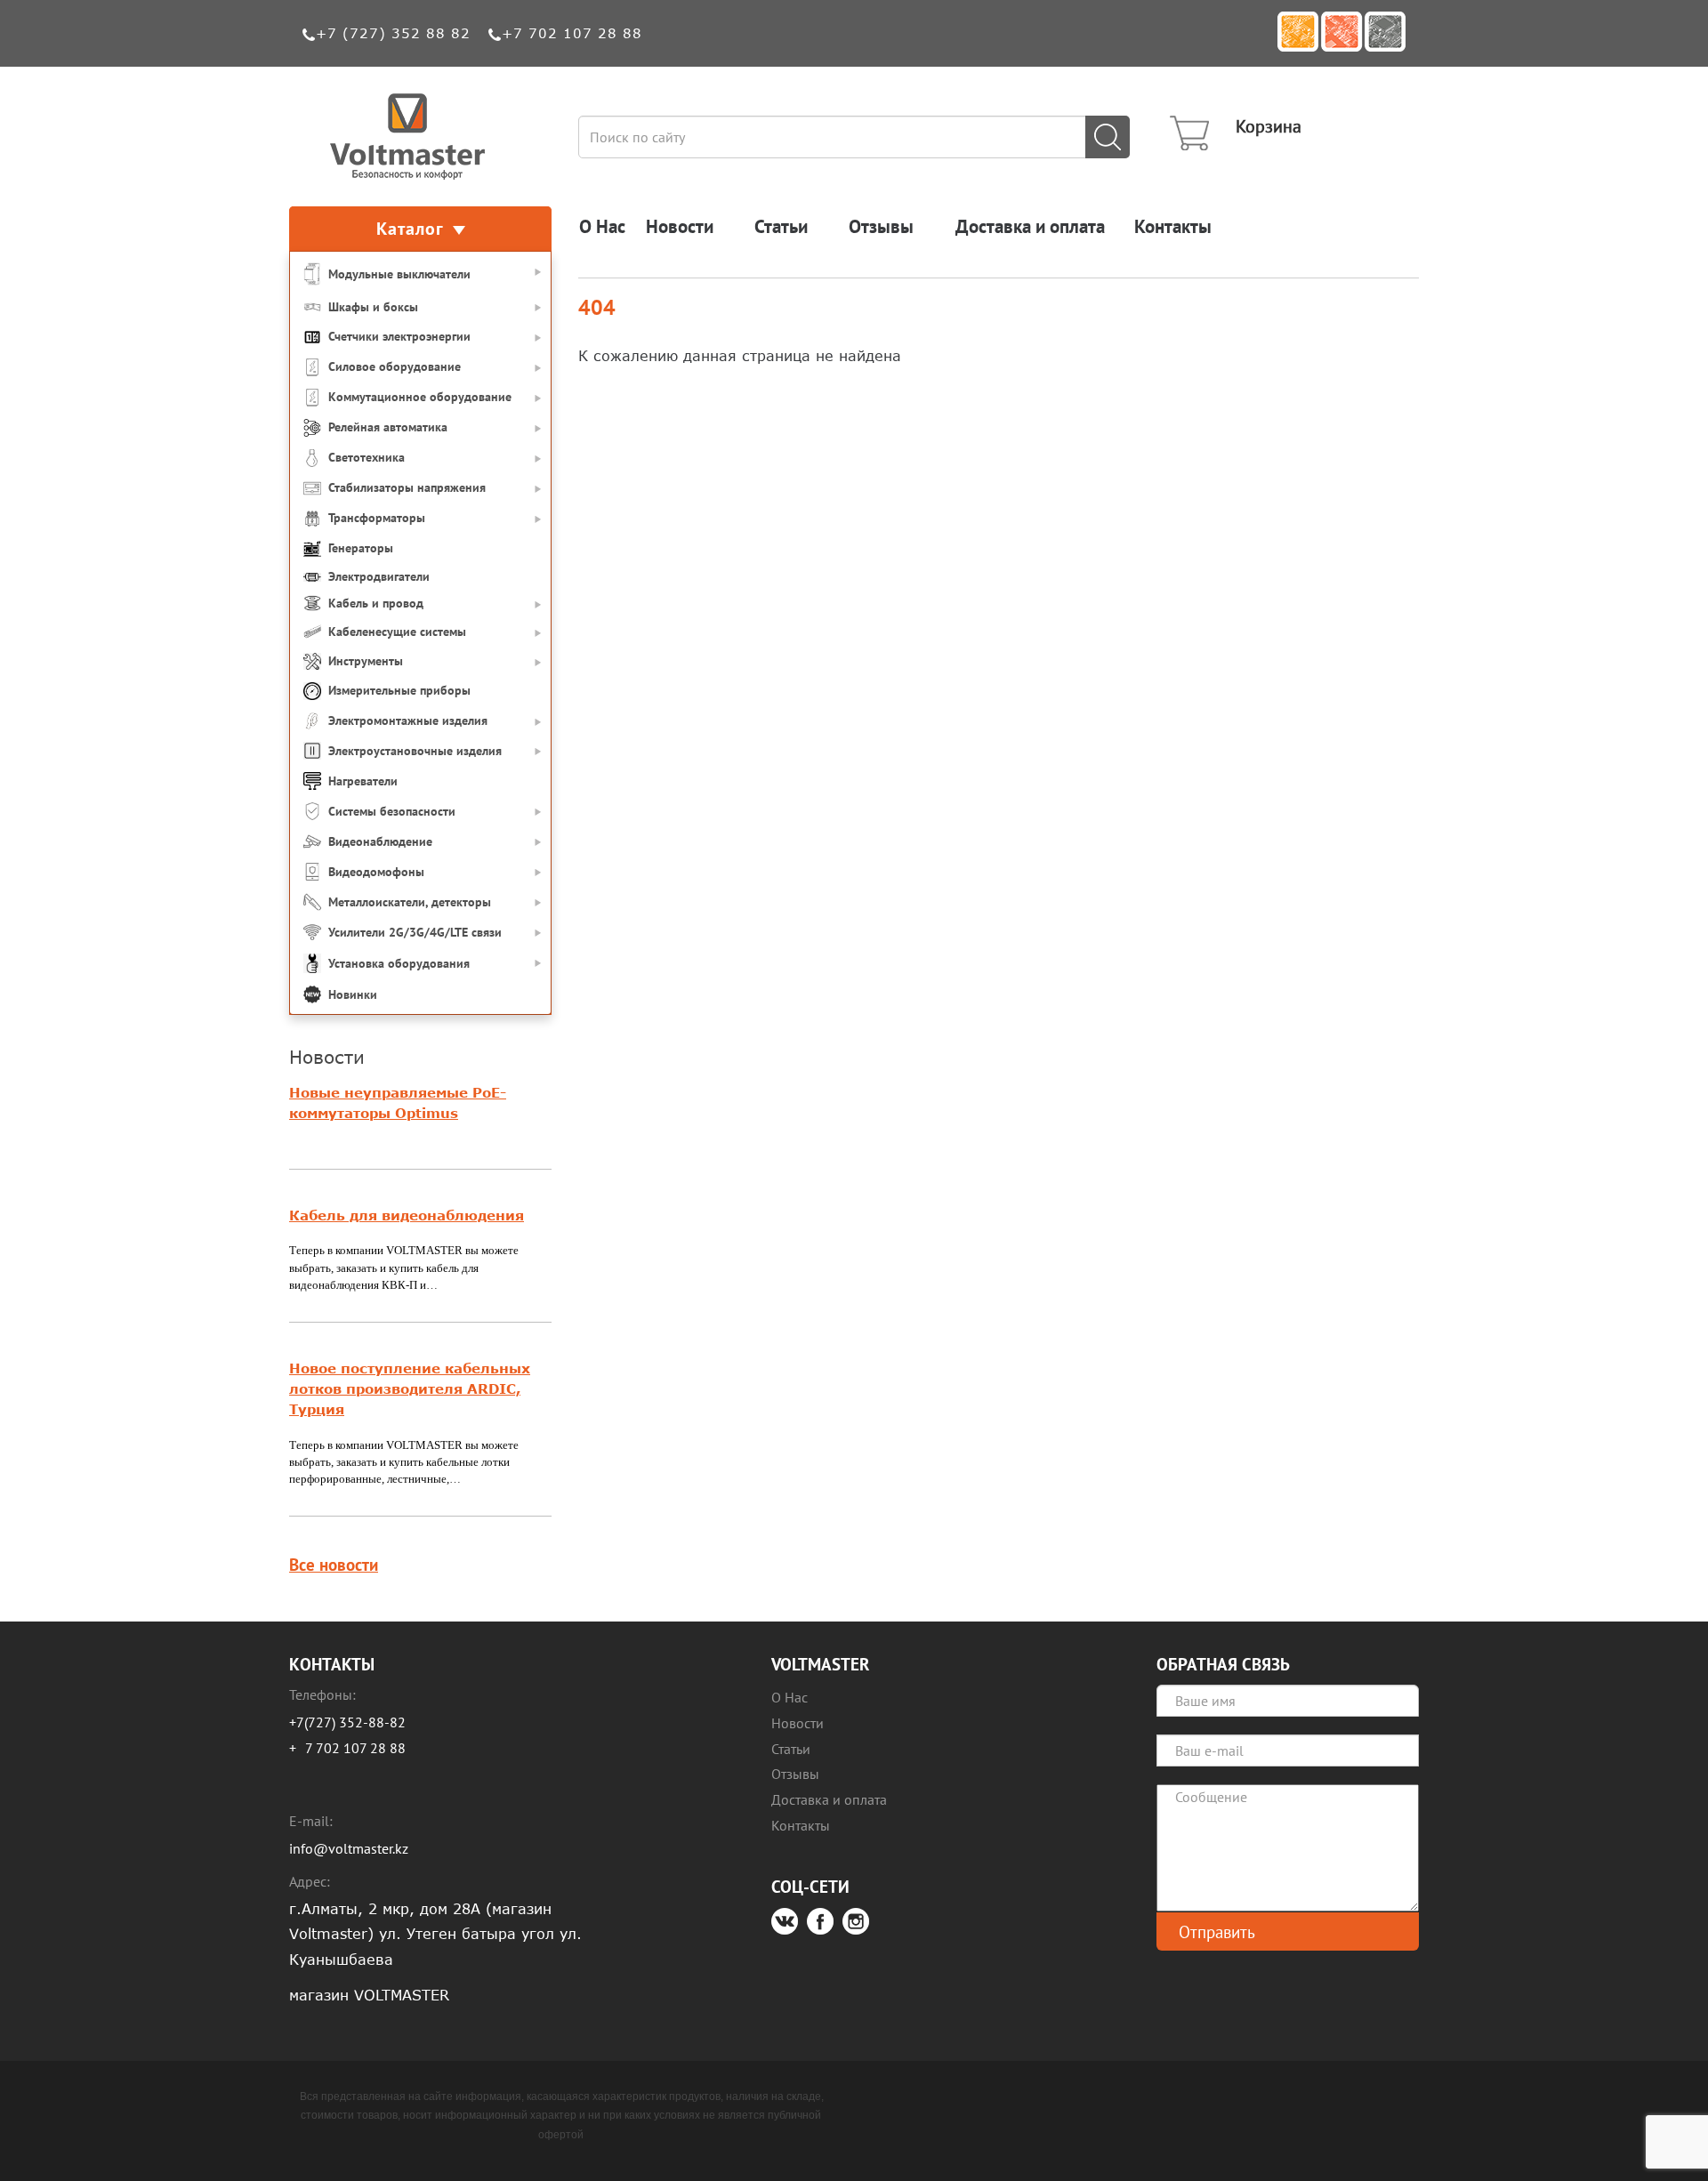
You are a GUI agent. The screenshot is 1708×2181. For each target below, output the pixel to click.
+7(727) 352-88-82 (347, 1722)
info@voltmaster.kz (349, 1848)
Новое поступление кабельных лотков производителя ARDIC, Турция (410, 1388)
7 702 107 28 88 (355, 1748)
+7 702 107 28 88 (572, 33)
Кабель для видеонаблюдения (407, 1215)
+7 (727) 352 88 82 (393, 33)
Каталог (410, 229)
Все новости (334, 1564)
